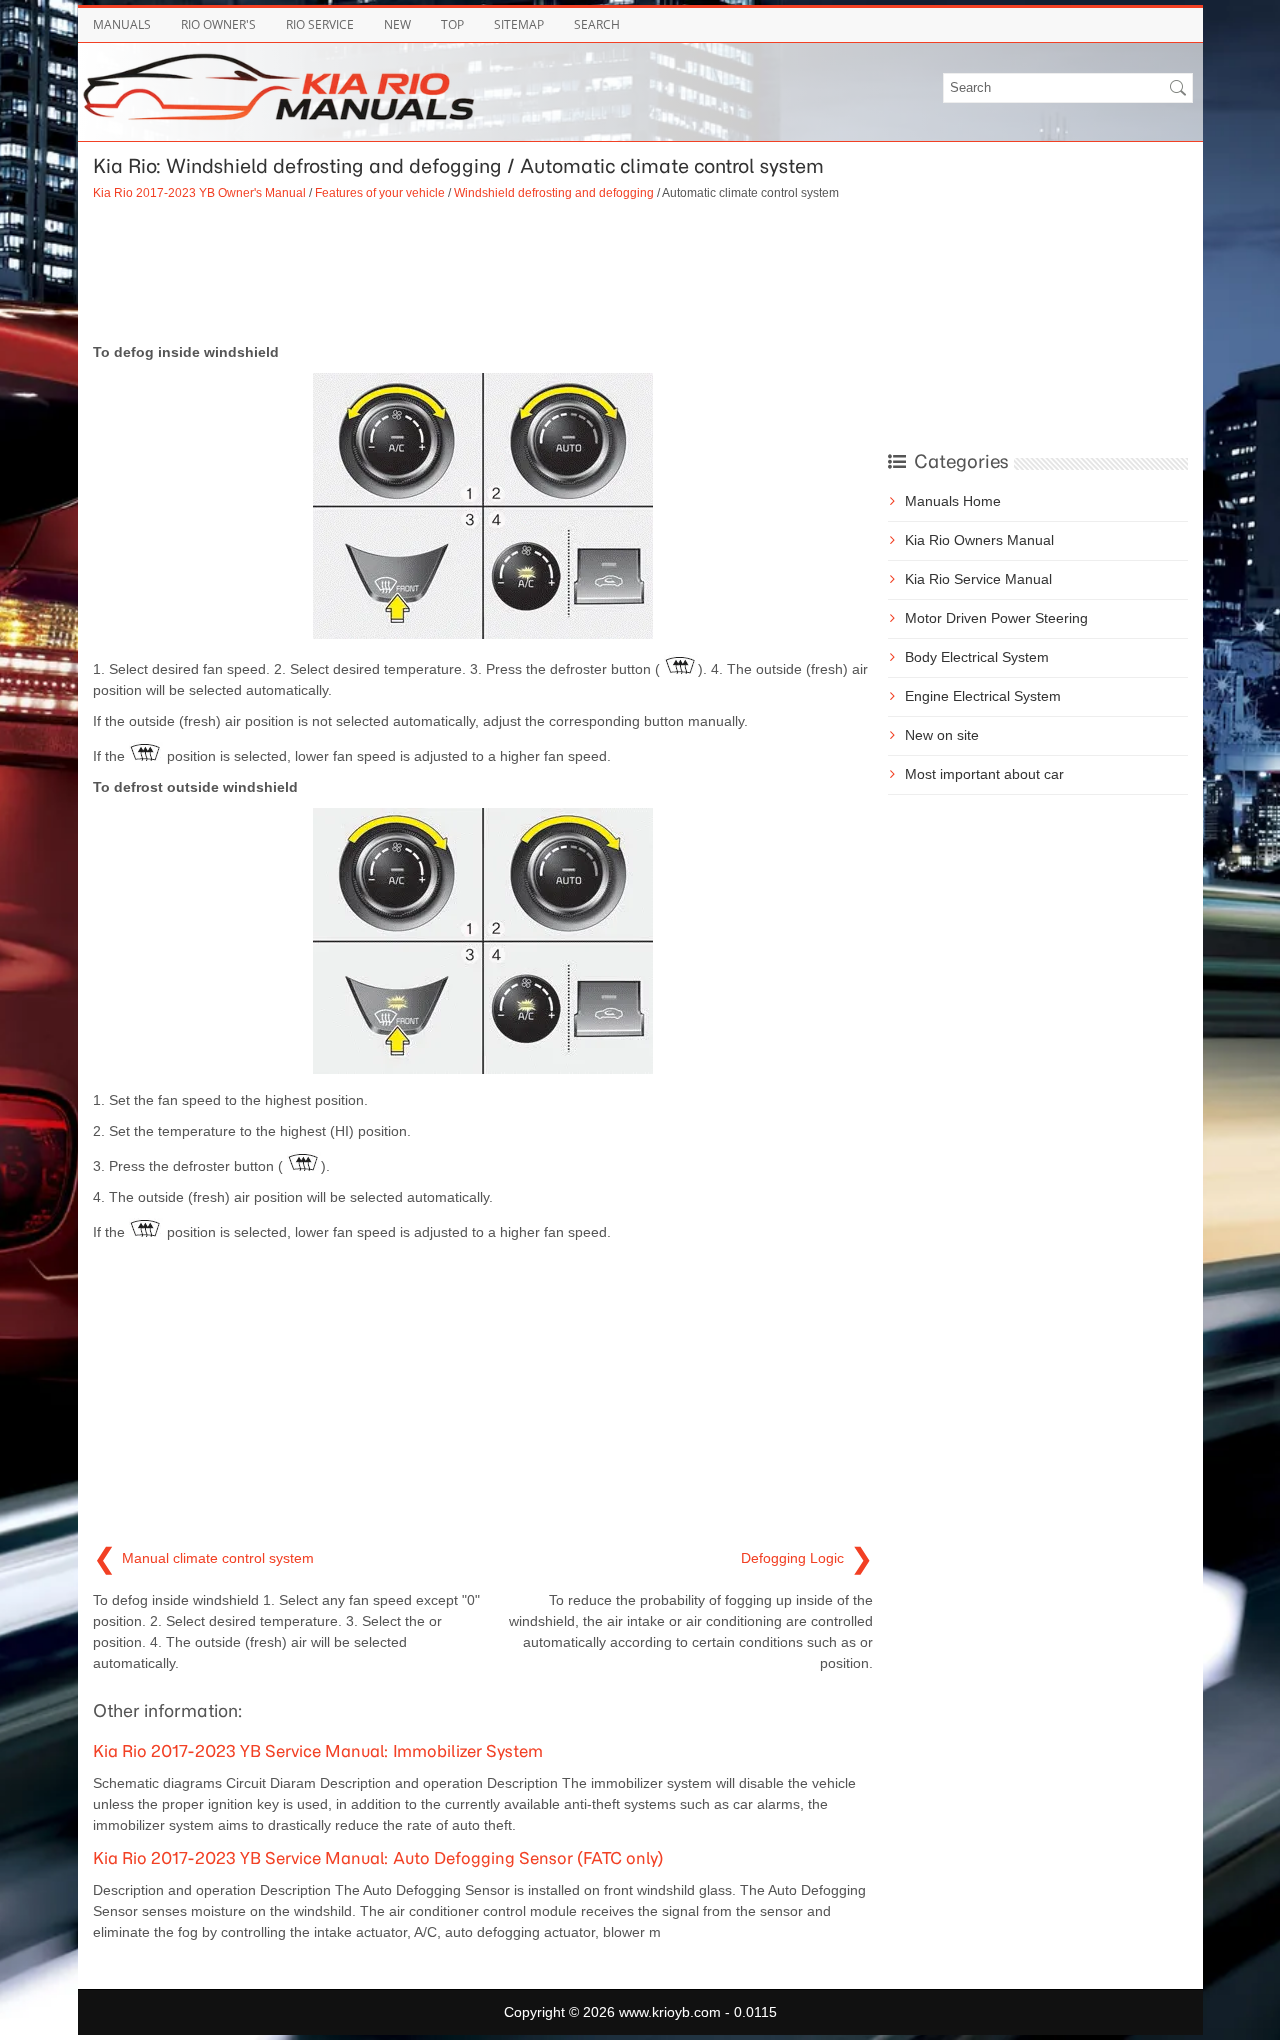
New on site (942, 735)
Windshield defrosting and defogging (554, 192)
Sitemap (519, 24)
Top (452, 24)
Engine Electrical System (983, 696)
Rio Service (320, 24)
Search (597, 24)
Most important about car (984, 774)
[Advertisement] (483, 272)
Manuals (122, 24)
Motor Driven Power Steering (996, 618)
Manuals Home (953, 501)
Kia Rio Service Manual (978, 579)
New (397, 24)
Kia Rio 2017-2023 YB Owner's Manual (199, 192)
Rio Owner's (218, 24)
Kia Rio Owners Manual (979, 540)
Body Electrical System (977, 657)
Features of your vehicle (380, 192)
